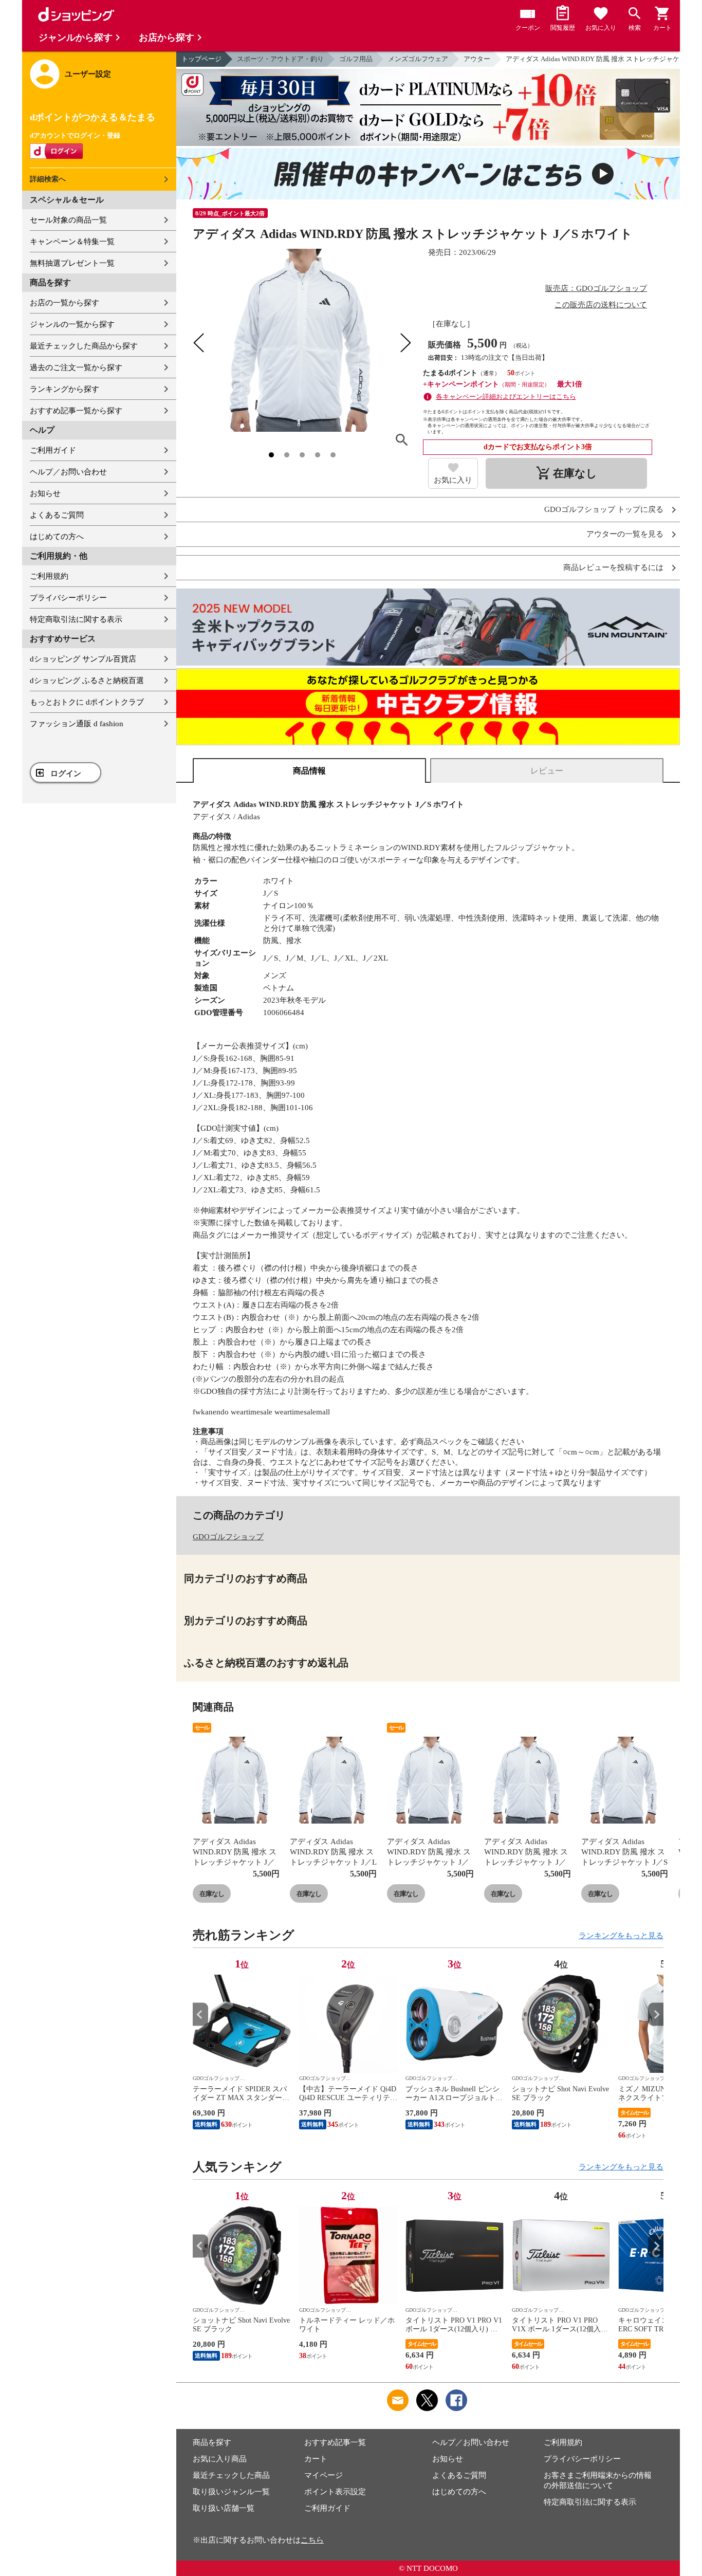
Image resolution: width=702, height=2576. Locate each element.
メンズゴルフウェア (418, 59)
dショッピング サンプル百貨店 (83, 659)
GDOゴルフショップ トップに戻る (604, 510)
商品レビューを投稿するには (613, 568)
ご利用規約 (49, 576)
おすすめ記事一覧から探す (76, 411)
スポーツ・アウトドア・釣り (280, 59)
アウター (477, 59)
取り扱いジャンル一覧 (231, 2492)
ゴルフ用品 (356, 59)
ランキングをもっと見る (621, 1936)
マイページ (324, 2475)
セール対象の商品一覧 (68, 220)
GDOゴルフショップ (228, 1537)
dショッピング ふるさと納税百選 (87, 680)
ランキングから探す (64, 389)
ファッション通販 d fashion (77, 724)
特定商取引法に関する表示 (76, 619)
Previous (200, 2014)
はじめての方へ (57, 537)
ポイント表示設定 (335, 2492)
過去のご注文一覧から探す (76, 367)
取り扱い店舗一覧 (224, 2508)
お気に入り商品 (220, 2459)
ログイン (66, 774)
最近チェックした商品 (231, 2475)
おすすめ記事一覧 (335, 2442)
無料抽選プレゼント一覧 (72, 263)
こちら (312, 2540)
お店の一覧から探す (64, 303)
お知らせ (45, 493)
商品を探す (212, 2442)
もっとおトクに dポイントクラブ (87, 702)
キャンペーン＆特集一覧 (72, 242)
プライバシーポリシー (68, 598)
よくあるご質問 (57, 515)
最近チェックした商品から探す (84, 346)
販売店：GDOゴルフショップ (596, 288)
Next (656, 2014)
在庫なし (212, 1894)
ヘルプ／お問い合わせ (68, 472)
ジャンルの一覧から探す (72, 324)
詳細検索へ (48, 179)
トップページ (201, 59)
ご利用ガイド (53, 450)
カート (316, 2459)
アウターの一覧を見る (625, 534)
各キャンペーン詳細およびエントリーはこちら (506, 397)
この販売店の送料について (601, 305)
